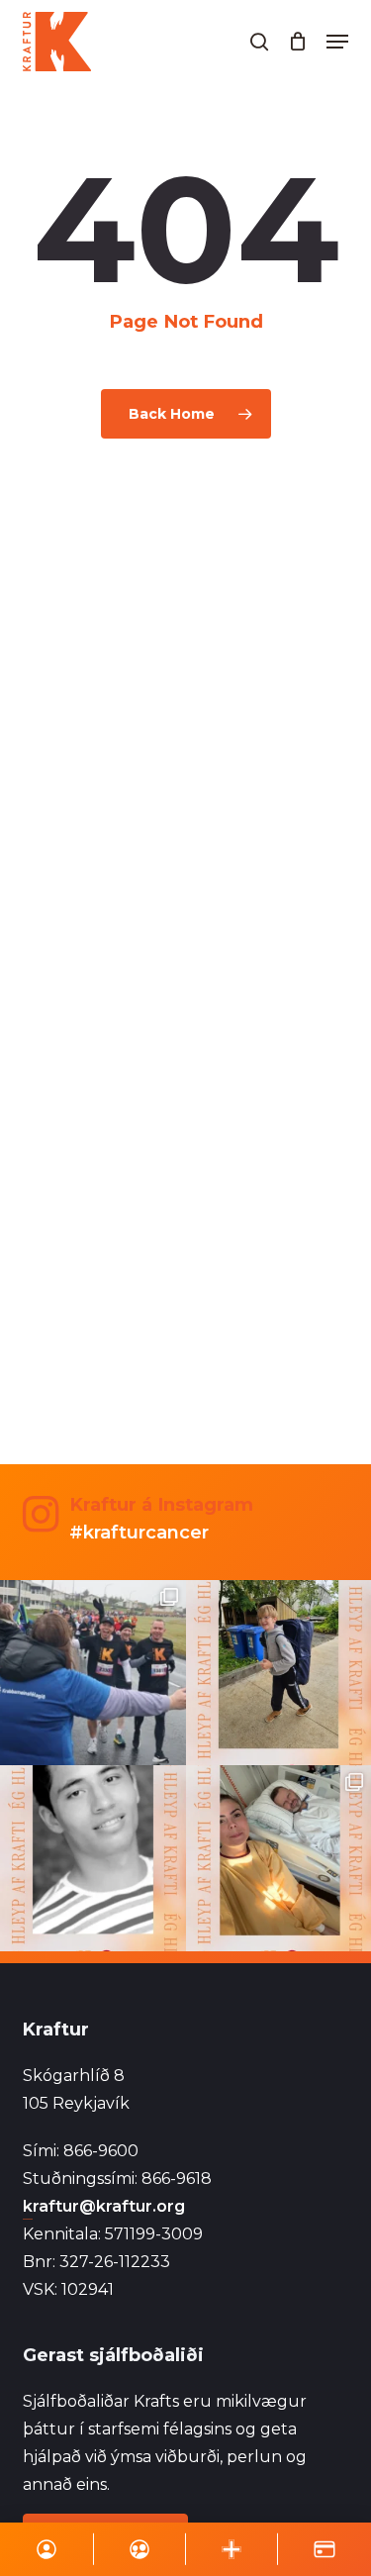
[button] (337, 42)
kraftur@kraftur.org (104, 2206)
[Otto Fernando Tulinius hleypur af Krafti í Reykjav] (93, 1858)
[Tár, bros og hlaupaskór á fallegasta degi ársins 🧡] (93, 1673)
